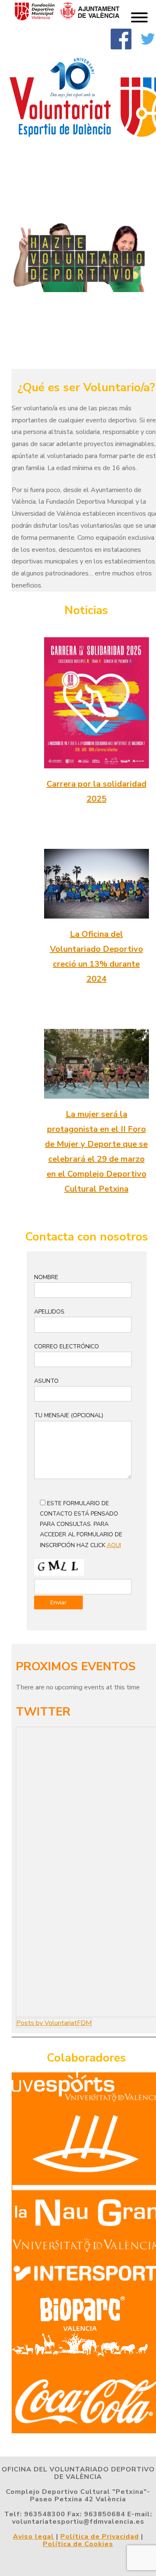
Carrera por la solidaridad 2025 (97, 791)
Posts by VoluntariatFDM (54, 2023)
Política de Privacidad (100, 2537)
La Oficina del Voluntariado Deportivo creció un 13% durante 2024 (97, 957)
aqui (114, 1545)
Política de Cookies (78, 2544)
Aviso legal (33, 2537)
